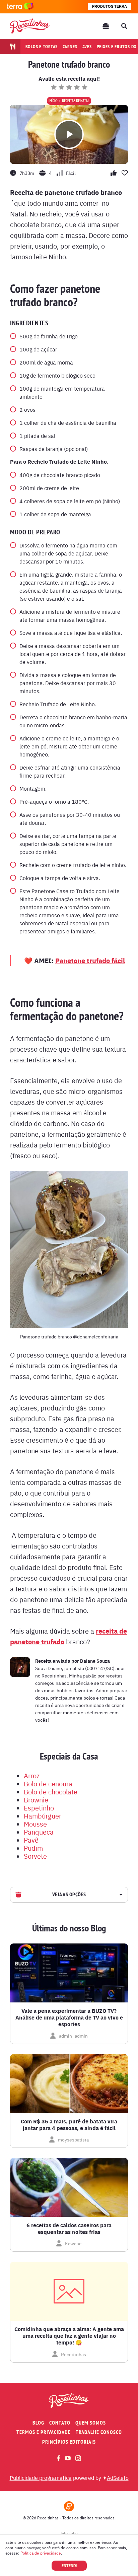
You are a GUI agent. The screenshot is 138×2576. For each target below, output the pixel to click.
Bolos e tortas (42, 47)
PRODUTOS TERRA (110, 6)
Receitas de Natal (76, 101)
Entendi (69, 2566)
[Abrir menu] (106, 26)
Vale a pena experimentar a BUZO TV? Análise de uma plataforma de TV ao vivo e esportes (69, 2018)
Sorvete (35, 1856)
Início (53, 101)
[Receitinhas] (30, 26)
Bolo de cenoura (48, 1784)
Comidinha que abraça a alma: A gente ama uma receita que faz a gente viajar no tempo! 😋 (69, 2336)
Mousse (35, 1824)
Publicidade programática (41, 2478)
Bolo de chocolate (51, 1792)
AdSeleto (118, 2478)
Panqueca (39, 1832)
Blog (38, 2423)
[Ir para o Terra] (20, 7)
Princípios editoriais (69, 2442)
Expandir (120, 1895)
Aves (87, 47)
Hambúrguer (43, 1816)
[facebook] (58, 2458)
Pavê (31, 1840)
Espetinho (39, 1808)
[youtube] (68, 2458)
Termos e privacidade (44, 2432)
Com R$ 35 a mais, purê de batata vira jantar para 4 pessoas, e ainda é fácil (69, 2125)
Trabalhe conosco (99, 2432)
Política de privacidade (41, 2553)
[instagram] (78, 2458)
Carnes (70, 47)
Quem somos (91, 2423)
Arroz (32, 1775)
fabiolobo (69, 2533)
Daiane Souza (95, 1661)
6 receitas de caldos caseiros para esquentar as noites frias (69, 2229)
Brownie (36, 1800)
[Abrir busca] (124, 26)
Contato (60, 2423)
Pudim (33, 1848)
